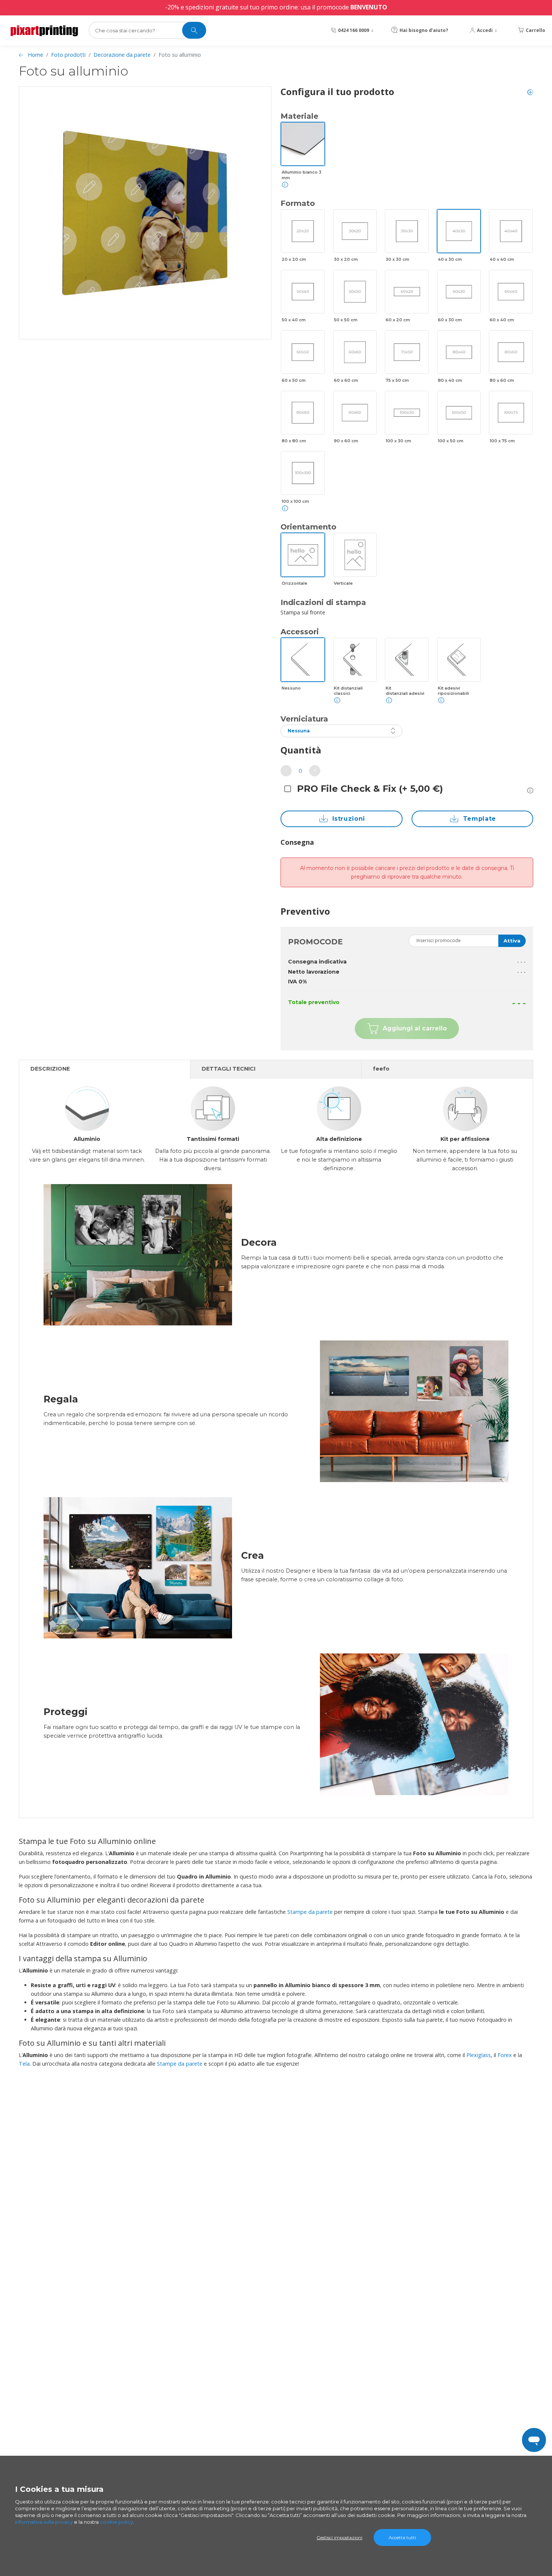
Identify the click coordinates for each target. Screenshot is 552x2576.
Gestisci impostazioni (339, 2537)
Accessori (300, 632)
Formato (298, 203)
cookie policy (116, 2522)
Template (480, 819)
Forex (505, 2055)
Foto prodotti (68, 55)
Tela (24, 2064)
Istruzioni (349, 819)
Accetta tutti (402, 2537)
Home (35, 55)
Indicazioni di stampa (323, 602)
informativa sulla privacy (44, 2522)
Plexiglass (479, 2055)
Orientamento (308, 527)
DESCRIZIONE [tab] (50, 1069)
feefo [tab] (381, 1069)
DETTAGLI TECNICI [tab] (228, 1069)
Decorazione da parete (122, 55)
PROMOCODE (315, 942)
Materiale (299, 116)
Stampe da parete (310, 1912)
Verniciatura (304, 719)
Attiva (512, 941)
